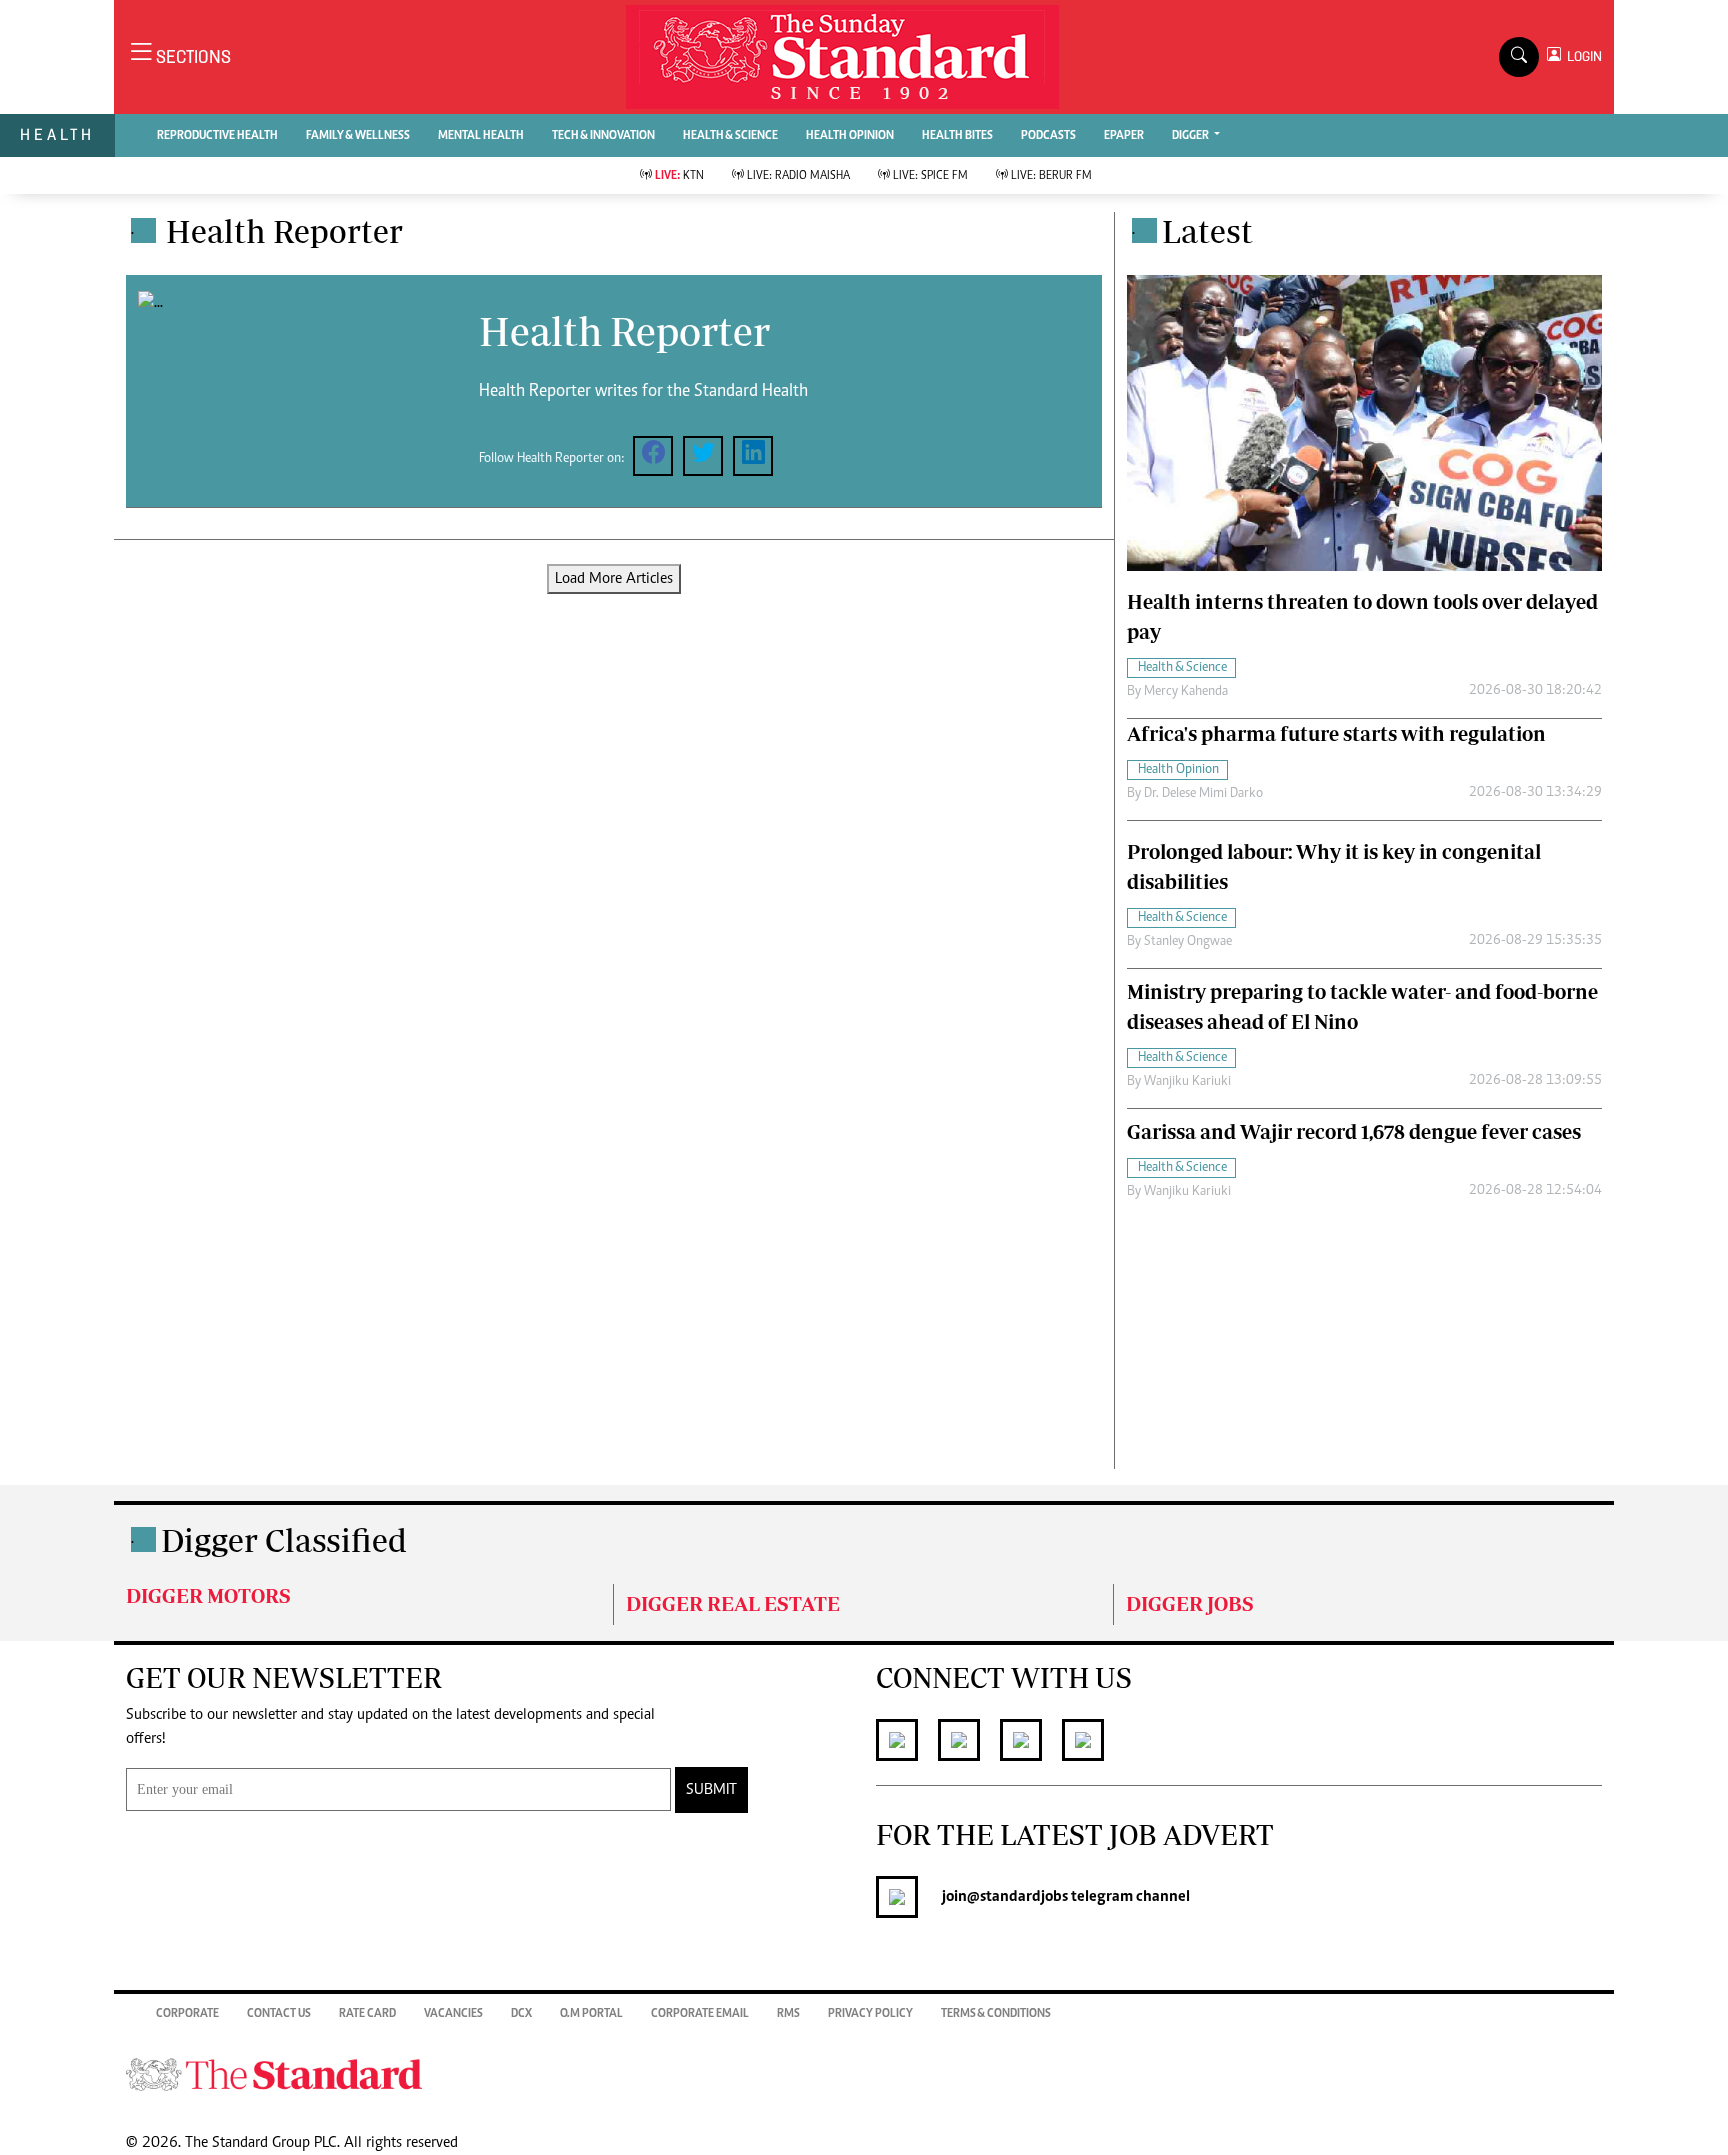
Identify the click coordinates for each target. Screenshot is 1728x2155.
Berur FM (1051, 176)
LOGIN (1581, 56)
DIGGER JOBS (1190, 1603)
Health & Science (730, 136)
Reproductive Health (217, 136)
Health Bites (957, 136)
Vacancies (453, 2014)
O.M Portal (591, 2014)
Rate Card (367, 2014)
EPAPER (1124, 136)
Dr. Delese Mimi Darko (1203, 794)
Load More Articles (614, 579)
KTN (679, 176)
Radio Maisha (798, 176)
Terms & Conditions (996, 2014)
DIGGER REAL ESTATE (733, 1603)
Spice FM (930, 176)
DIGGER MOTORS (208, 1595)
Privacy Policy (870, 2014)
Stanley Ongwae (1188, 942)
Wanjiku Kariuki (1187, 1082)
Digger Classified (284, 1540)
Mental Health (481, 136)
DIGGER (1191, 136)
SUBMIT (711, 1790)
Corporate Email (700, 2014)
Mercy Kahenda (1186, 692)
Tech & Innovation (603, 136)
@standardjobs (1017, 1897)
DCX (521, 2014)
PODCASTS (1048, 136)
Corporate (187, 2014)
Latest (1207, 231)
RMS (788, 2014)
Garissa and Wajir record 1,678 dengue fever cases (1354, 1131)
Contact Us (279, 2014)
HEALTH (57, 134)
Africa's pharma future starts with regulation (1336, 733)
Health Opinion (850, 136)
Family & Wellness (358, 136)
